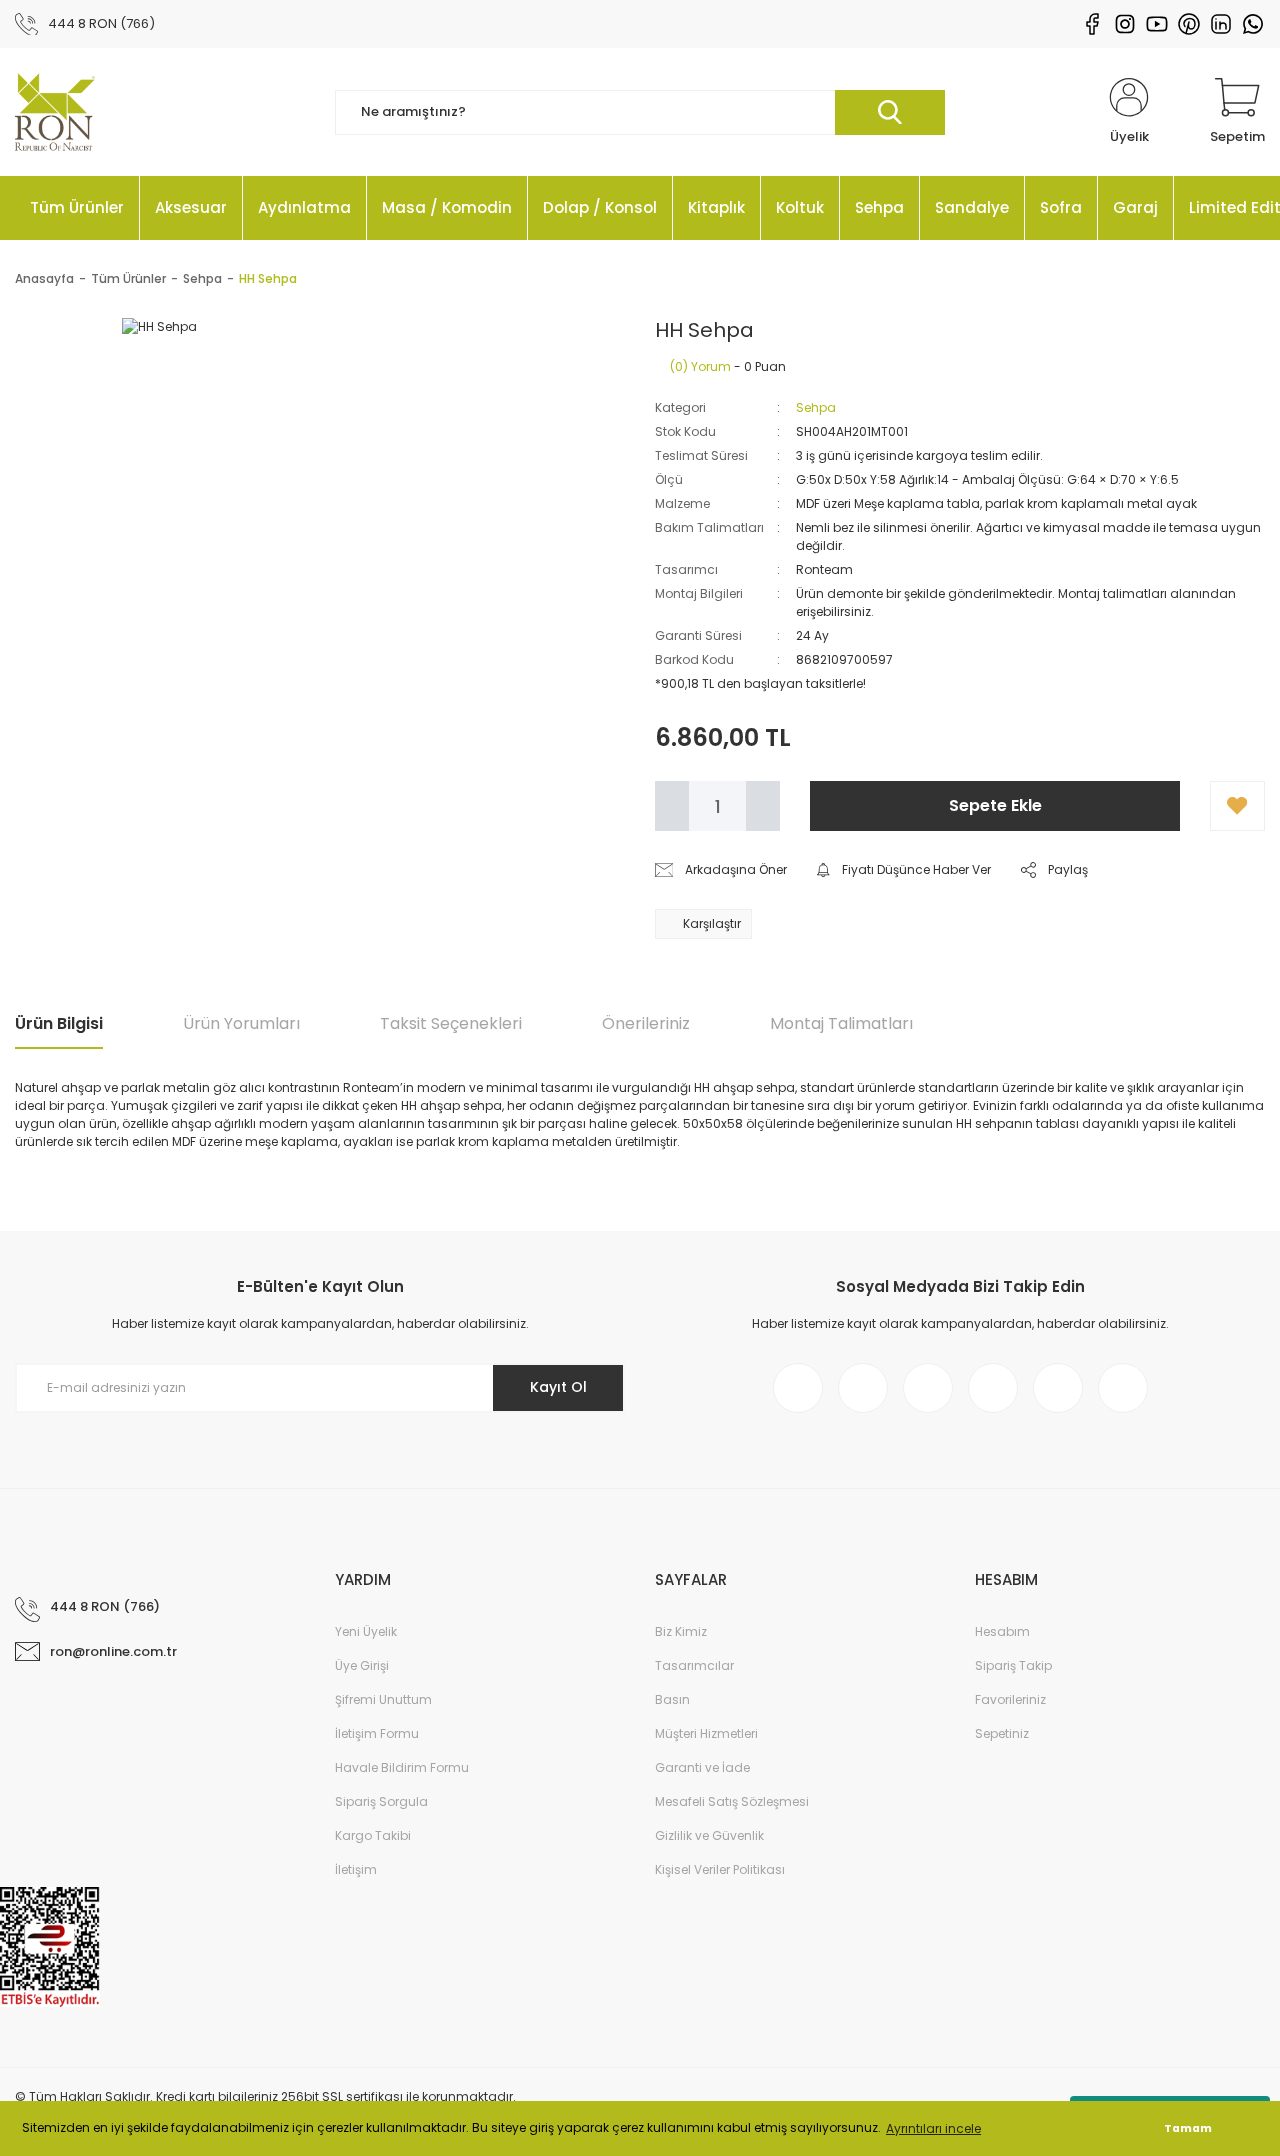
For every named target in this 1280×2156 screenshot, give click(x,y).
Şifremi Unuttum (383, 1699)
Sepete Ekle (995, 805)
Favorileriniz (1010, 1699)
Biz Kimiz (681, 1631)
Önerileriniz (646, 1023)
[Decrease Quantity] (672, 806)
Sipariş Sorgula (381, 1801)
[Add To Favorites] (1237, 806)
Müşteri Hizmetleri (706, 1733)
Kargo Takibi (373, 1835)
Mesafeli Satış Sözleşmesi (732, 1801)
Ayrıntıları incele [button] (933, 2128)
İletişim (356, 1869)
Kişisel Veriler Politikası (720, 1869)
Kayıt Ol (558, 1387)
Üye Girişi (362, 1665)
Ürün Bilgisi (59, 1023)
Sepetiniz (1002, 1733)
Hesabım (1002, 1631)
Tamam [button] (1188, 2128)
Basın (672, 1699)
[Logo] (55, 112)
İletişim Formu (377, 1733)
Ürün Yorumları (241, 1023)
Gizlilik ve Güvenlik (709, 1835)
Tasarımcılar (694, 1665)
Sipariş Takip (1013, 1665)
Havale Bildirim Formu (402, 1767)
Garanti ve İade (702, 1767)
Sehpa (816, 407)
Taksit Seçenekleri (451, 1023)
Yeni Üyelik (366, 1631)
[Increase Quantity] (763, 806)
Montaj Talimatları (841, 1023)
